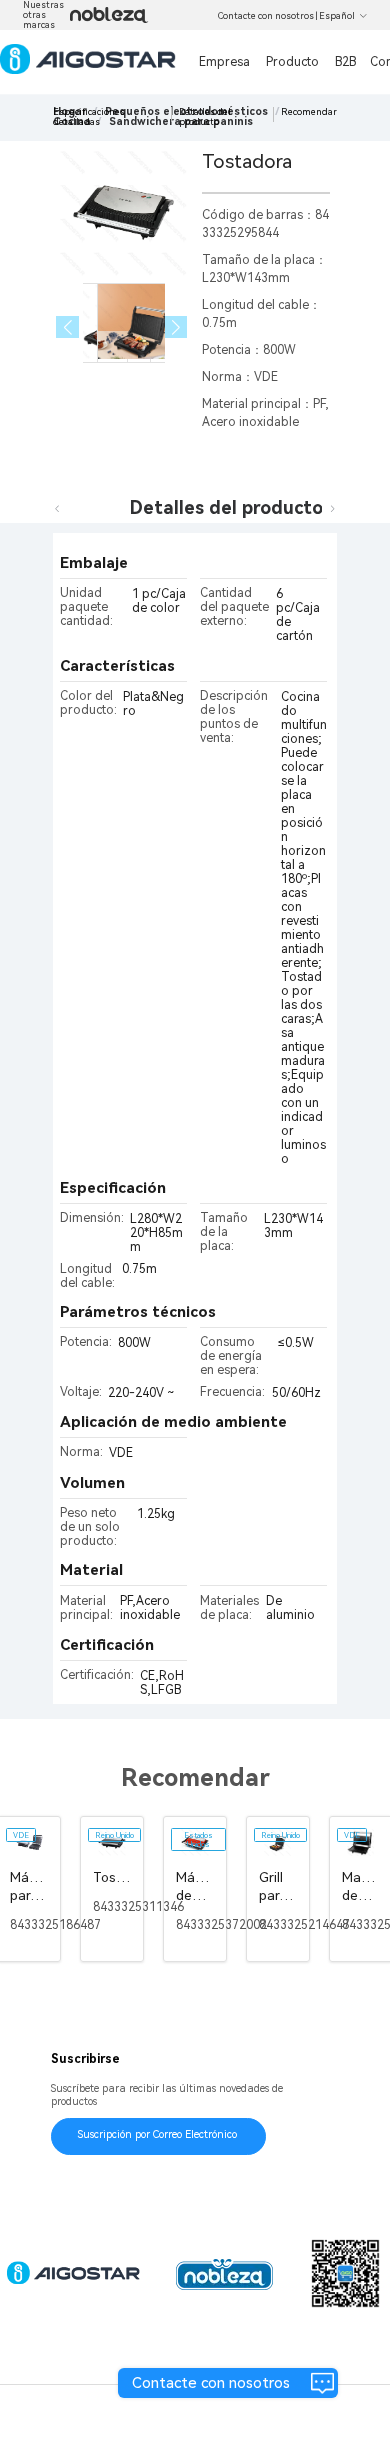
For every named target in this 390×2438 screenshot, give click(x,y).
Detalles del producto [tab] (226, 507)
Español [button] (337, 16)
